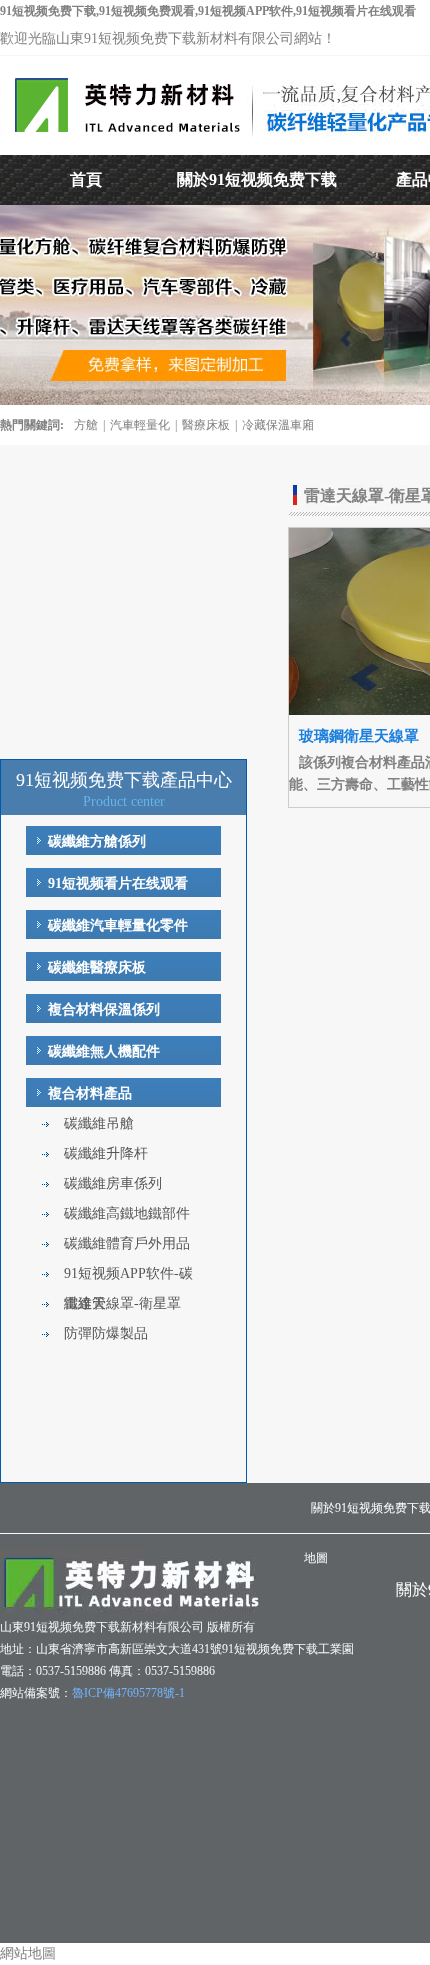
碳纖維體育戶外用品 (127, 1243)
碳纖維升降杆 (106, 1153)
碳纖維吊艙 (99, 1123)
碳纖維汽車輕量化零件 (118, 925)
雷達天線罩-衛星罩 (122, 1303)
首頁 (86, 179)
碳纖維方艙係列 (97, 841)
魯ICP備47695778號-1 (128, 1693)
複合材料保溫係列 (104, 1009)
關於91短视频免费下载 (257, 179)
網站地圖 (28, 1953)
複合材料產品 (90, 1093)
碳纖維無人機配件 (104, 1051)
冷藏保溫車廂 (278, 425)
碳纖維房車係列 (113, 1183)
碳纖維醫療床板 (97, 967)
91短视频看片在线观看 (118, 883)
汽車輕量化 (140, 425)
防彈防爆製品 (106, 1333)
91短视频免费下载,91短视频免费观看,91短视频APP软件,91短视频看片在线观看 (208, 11)
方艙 (86, 425)
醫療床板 (206, 425)
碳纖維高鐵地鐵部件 (127, 1213)
